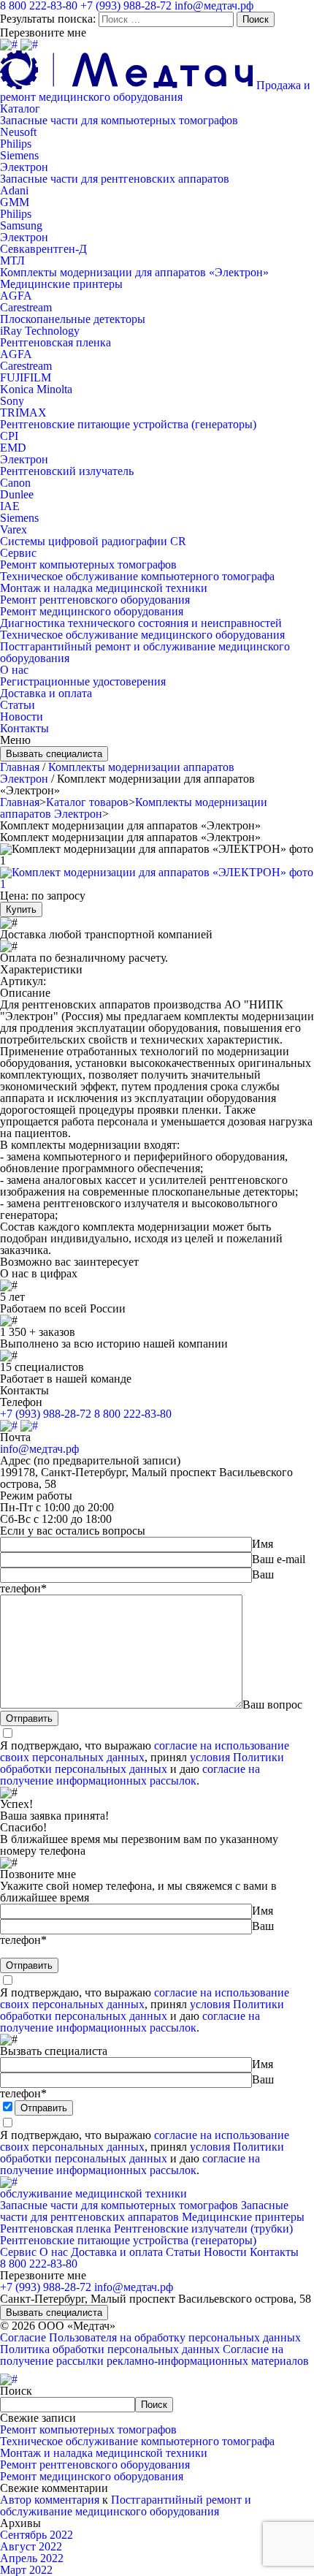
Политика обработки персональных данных (110, 2349)
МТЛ (12, 261)
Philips (16, 144)
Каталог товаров (87, 802)
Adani (14, 190)
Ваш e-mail (279, 1559)
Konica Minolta (36, 389)
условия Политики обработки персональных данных (142, 1763)
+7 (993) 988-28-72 (46, 1414)
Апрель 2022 (32, 2558)
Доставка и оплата (46, 693)
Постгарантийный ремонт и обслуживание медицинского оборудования (145, 652)
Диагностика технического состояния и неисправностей (141, 623)
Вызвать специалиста (54, 754)
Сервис (18, 553)
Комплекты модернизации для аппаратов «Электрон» (134, 272)
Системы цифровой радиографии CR (93, 541)
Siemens (19, 155)
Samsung (21, 225)
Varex (14, 529)
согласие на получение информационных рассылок (130, 1775)
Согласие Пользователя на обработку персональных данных (150, 2337)
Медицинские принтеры (61, 284)
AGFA (16, 296)
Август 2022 (31, 2546)
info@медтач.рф (39, 1449)
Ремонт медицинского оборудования (92, 611)
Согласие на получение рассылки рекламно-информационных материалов (154, 2355)
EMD (13, 448)
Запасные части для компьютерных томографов (119, 120)
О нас (14, 670)
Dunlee (17, 494)
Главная (20, 767)
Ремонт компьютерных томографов (88, 565)
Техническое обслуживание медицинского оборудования (142, 635)
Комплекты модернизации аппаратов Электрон (117, 773)
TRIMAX (23, 413)
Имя (263, 1544)
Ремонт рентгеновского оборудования (95, 600)
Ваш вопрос (272, 1705)
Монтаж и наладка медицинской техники (104, 588)
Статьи (18, 705)
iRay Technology (40, 331)
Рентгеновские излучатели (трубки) (203, 2229)
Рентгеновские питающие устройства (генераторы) (128, 424)
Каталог (20, 109)
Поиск (16, 2391)
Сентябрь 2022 (37, 2535)
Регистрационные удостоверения (83, 681)
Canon (15, 483)
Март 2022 (26, 2570)
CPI (9, 436)
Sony (12, 401)
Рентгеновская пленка (55, 342)
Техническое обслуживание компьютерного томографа (137, 576)
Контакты (24, 728)
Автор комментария (50, 2500)
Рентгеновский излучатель (67, 471)
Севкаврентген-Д (43, 249)
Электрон (24, 167)
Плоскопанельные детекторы (73, 319)
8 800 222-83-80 (133, 1414)
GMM (15, 202)
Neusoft (18, 132)
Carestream (26, 307)
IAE (10, 506)
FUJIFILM (26, 377)
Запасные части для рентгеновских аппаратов (115, 179)
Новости (22, 717)
